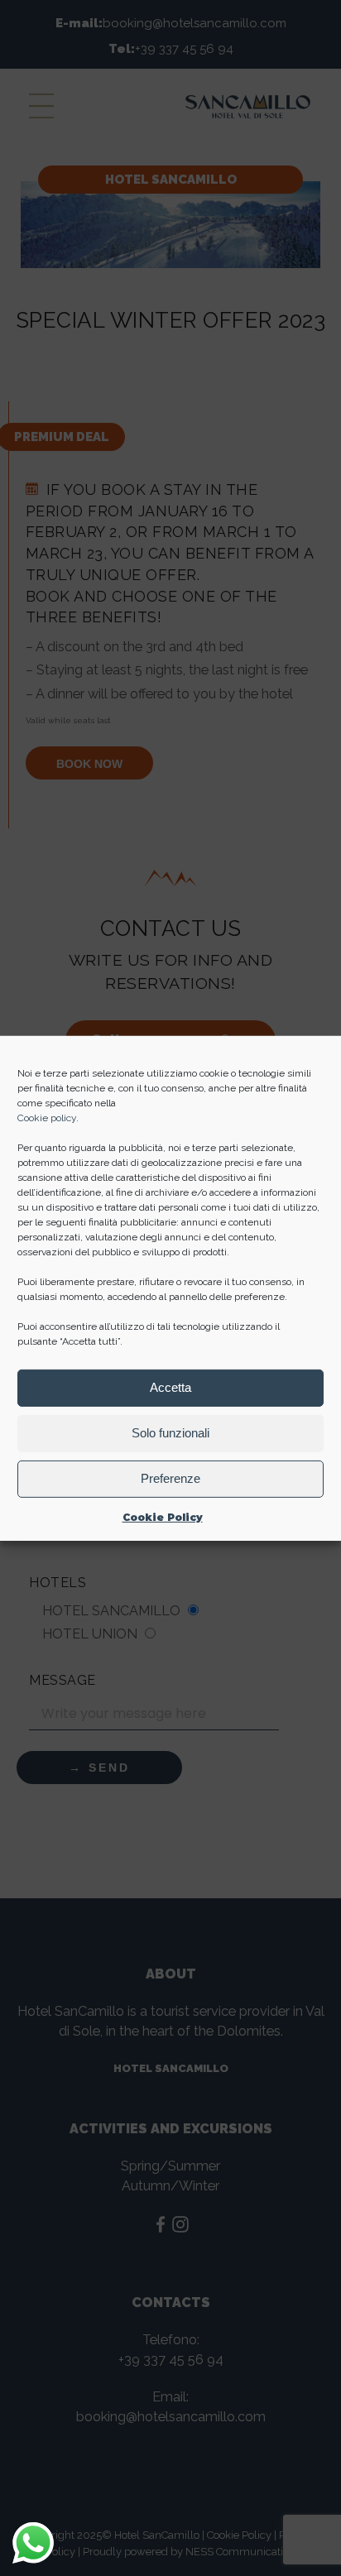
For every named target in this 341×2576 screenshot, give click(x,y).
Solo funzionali (170, 1433)
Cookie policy (47, 1117)
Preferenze (170, 1478)
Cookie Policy (163, 1516)
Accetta (170, 1387)
